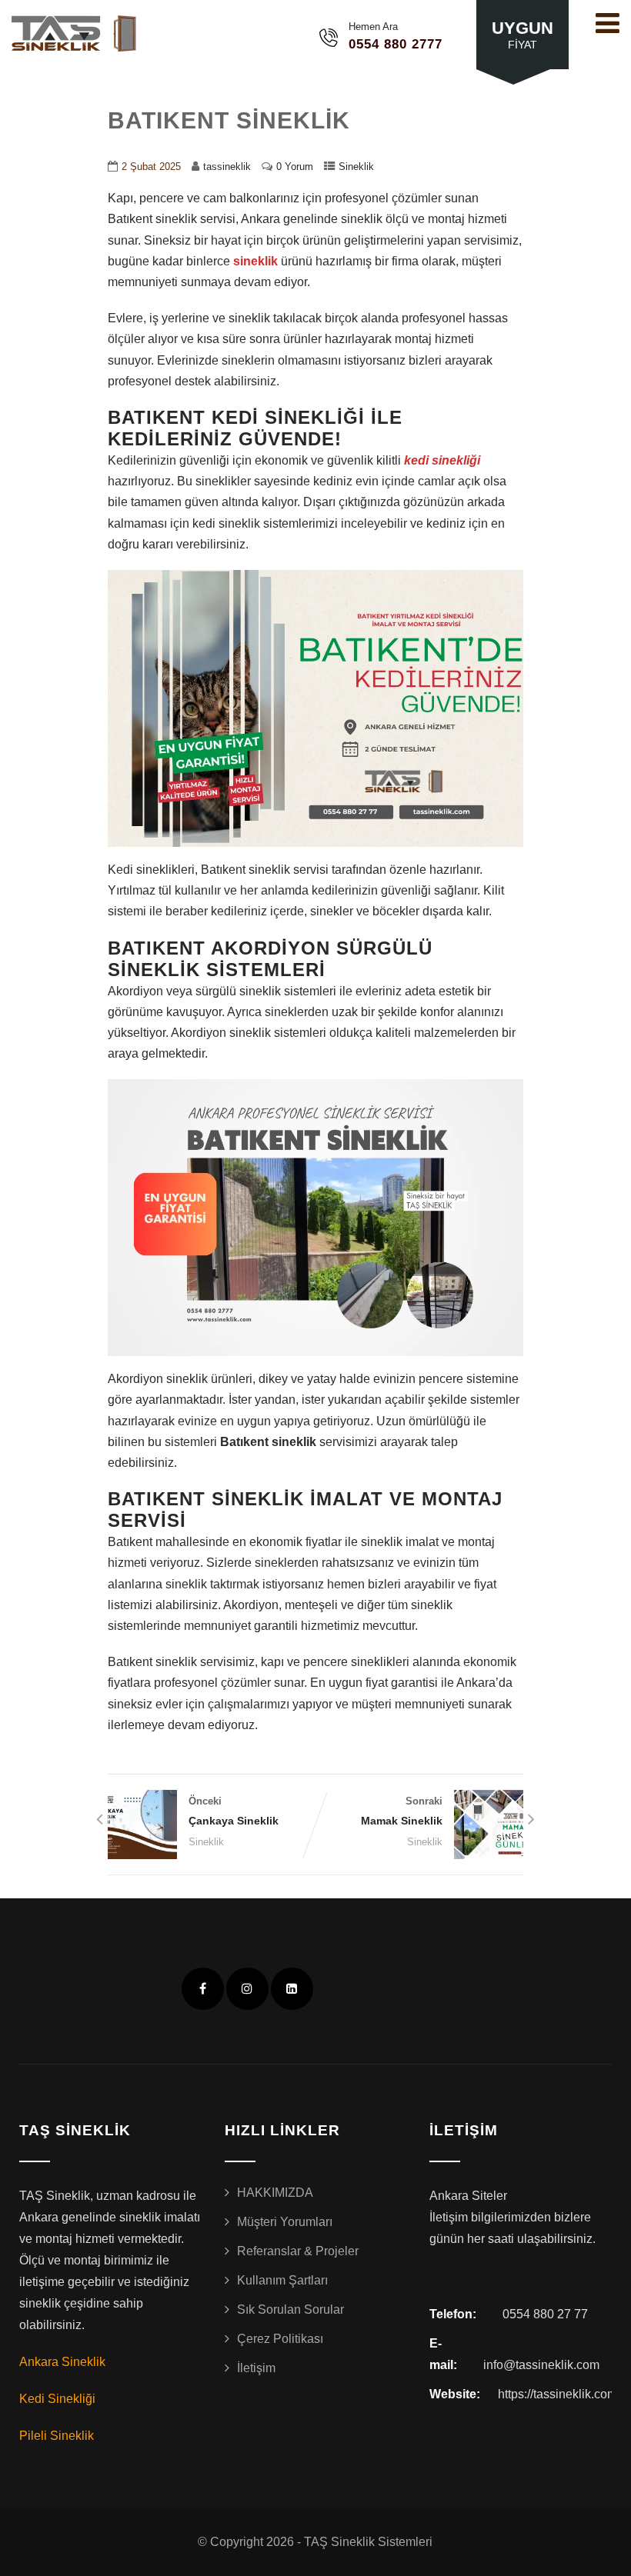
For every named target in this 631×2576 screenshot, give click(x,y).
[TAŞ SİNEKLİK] (77, 33)
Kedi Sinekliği (57, 2399)
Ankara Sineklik (62, 2362)
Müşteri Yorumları (285, 2222)
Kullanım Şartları (282, 2280)
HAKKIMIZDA (275, 2193)
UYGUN (522, 35)
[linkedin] (292, 1989)
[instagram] (247, 1989)
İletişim (256, 2368)
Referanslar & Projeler (298, 2251)
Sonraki (402, 1811)
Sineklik (356, 167)
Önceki (234, 1811)
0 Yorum (295, 167)
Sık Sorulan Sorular (290, 2309)
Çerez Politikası (280, 2339)
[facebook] (203, 1989)
